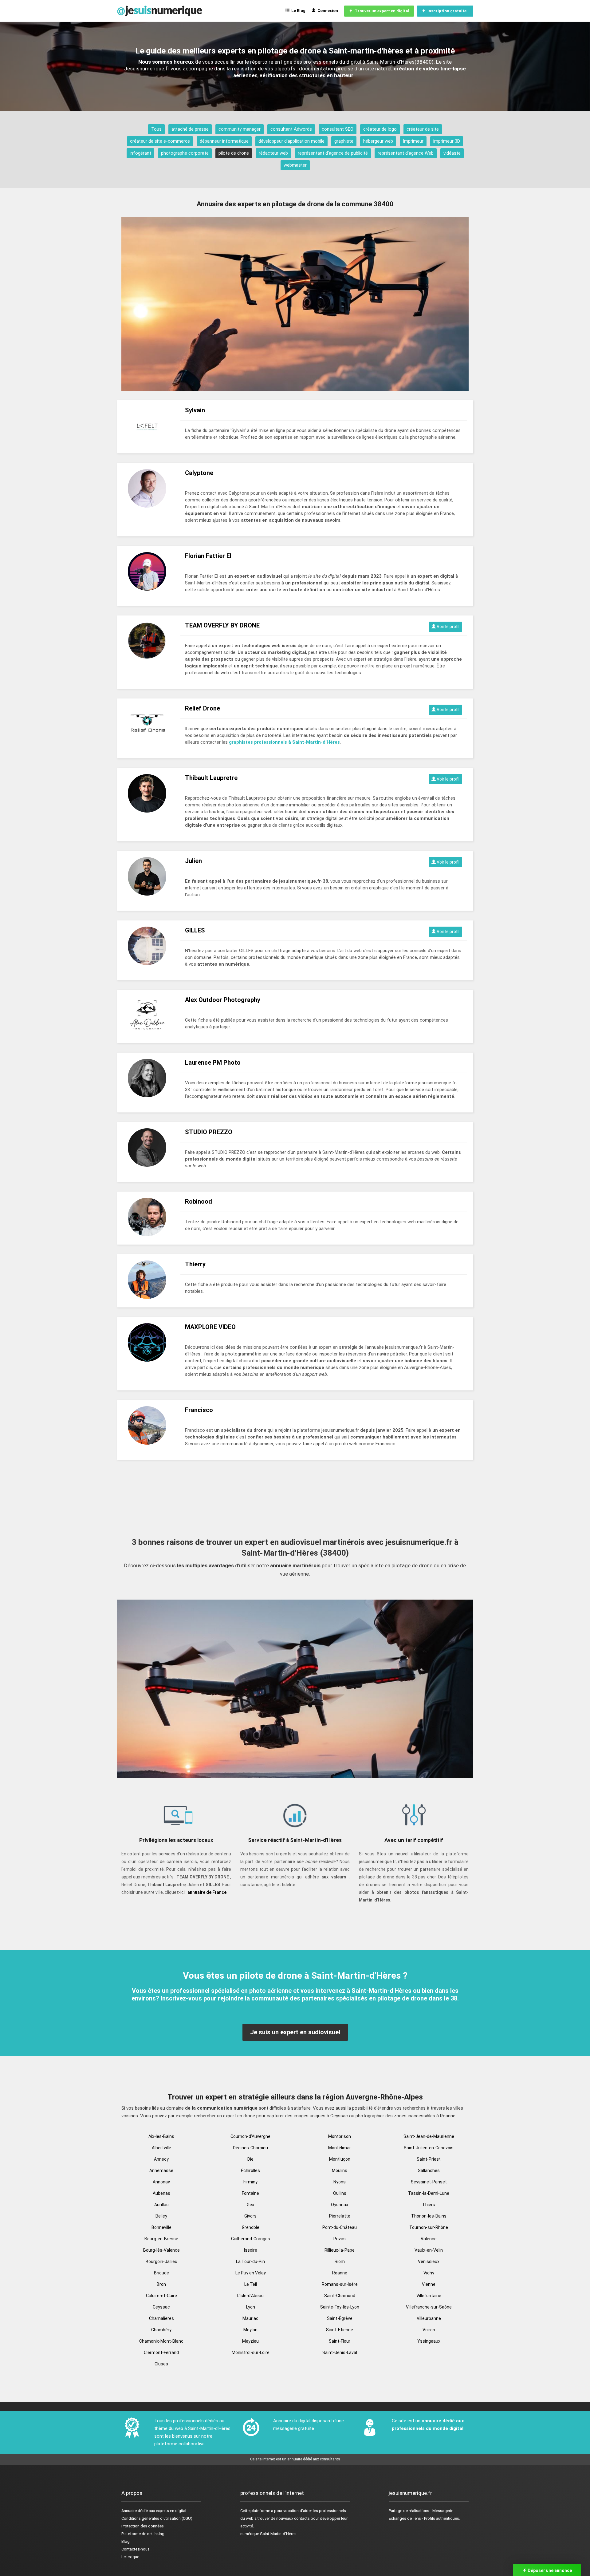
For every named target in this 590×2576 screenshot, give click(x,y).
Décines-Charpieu (250, 2148)
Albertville (161, 2148)
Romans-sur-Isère (340, 2284)
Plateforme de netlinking (143, 2534)
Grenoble (251, 2227)
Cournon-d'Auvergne (250, 2136)
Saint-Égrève (340, 2318)
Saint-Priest (429, 2159)
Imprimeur (413, 141)
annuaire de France (207, 1892)
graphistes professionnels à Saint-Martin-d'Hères (284, 742)
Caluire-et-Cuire (161, 2296)
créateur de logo (380, 129)
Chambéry (161, 2330)
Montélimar (340, 2148)
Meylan (250, 2330)
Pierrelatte (340, 2216)
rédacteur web (273, 153)
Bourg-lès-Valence (161, 2250)
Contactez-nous (136, 2549)
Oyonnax (340, 2205)
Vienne (429, 2284)
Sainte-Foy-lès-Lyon (340, 2307)
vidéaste (452, 153)
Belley (161, 2216)
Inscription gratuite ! (447, 11)
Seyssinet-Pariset (429, 2182)
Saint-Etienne (340, 2330)
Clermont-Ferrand (161, 2352)
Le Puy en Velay (251, 2273)
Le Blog (297, 11)
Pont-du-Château (340, 2227)
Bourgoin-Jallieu (161, 2261)
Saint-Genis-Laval (340, 2352)
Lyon (251, 2307)
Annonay (161, 2182)
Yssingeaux (429, 2341)
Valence (429, 2239)
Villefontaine (429, 2296)
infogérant (140, 153)
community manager (240, 129)
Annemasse (161, 2170)
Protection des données (143, 2526)
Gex (250, 2205)
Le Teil (251, 2284)
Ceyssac (161, 2307)
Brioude (161, 2273)
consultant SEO (338, 129)
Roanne (340, 2273)
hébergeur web (378, 141)
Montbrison (340, 2136)
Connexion (327, 11)
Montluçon (340, 2159)
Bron (161, 2284)
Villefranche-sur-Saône (429, 2307)
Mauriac (250, 2318)
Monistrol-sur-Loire (251, 2352)
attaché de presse (190, 129)
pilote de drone (234, 153)
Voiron (429, 2330)
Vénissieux (429, 2261)
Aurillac (161, 2205)
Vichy (429, 2273)
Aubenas (161, 2193)
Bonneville (161, 2227)
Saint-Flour (340, 2341)
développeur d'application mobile (291, 141)
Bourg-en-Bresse (161, 2239)
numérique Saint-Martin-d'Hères (268, 2534)
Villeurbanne (429, 2318)
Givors (250, 2216)
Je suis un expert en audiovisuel (295, 2032)
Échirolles (250, 2170)
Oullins (340, 2193)
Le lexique (130, 2557)
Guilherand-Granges (251, 2239)
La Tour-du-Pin (250, 2261)
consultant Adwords (291, 129)
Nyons (340, 2182)
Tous (156, 129)
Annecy (161, 2159)
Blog (126, 2541)
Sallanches (429, 2170)
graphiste (344, 141)
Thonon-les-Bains (429, 2216)
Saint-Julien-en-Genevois (429, 2148)
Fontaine (250, 2193)
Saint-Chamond (340, 2296)
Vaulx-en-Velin (429, 2250)
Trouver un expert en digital (381, 11)
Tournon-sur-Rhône (429, 2227)
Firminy (250, 2182)
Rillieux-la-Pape (340, 2250)
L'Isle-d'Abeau (250, 2296)
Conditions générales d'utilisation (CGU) (157, 2518)
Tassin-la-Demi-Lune (429, 2193)
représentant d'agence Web (406, 153)
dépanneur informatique (224, 141)
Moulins (340, 2170)
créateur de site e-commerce (160, 141)
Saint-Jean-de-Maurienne (429, 2136)
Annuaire (129, 2511)
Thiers (429, 2205)
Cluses (161, 2364)
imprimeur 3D (447, 141)
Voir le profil (448, 627)
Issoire (251, 2250)
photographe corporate (185, 153)
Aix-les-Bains (161, 2136)
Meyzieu (250, 2341)
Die (250, 2159)
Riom (340, 2261)
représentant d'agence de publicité (333, 153)
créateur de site (423, 129)
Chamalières (161, 2318)
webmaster (295, 165)
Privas (340, 2239)
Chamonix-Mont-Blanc (161, 2341)
